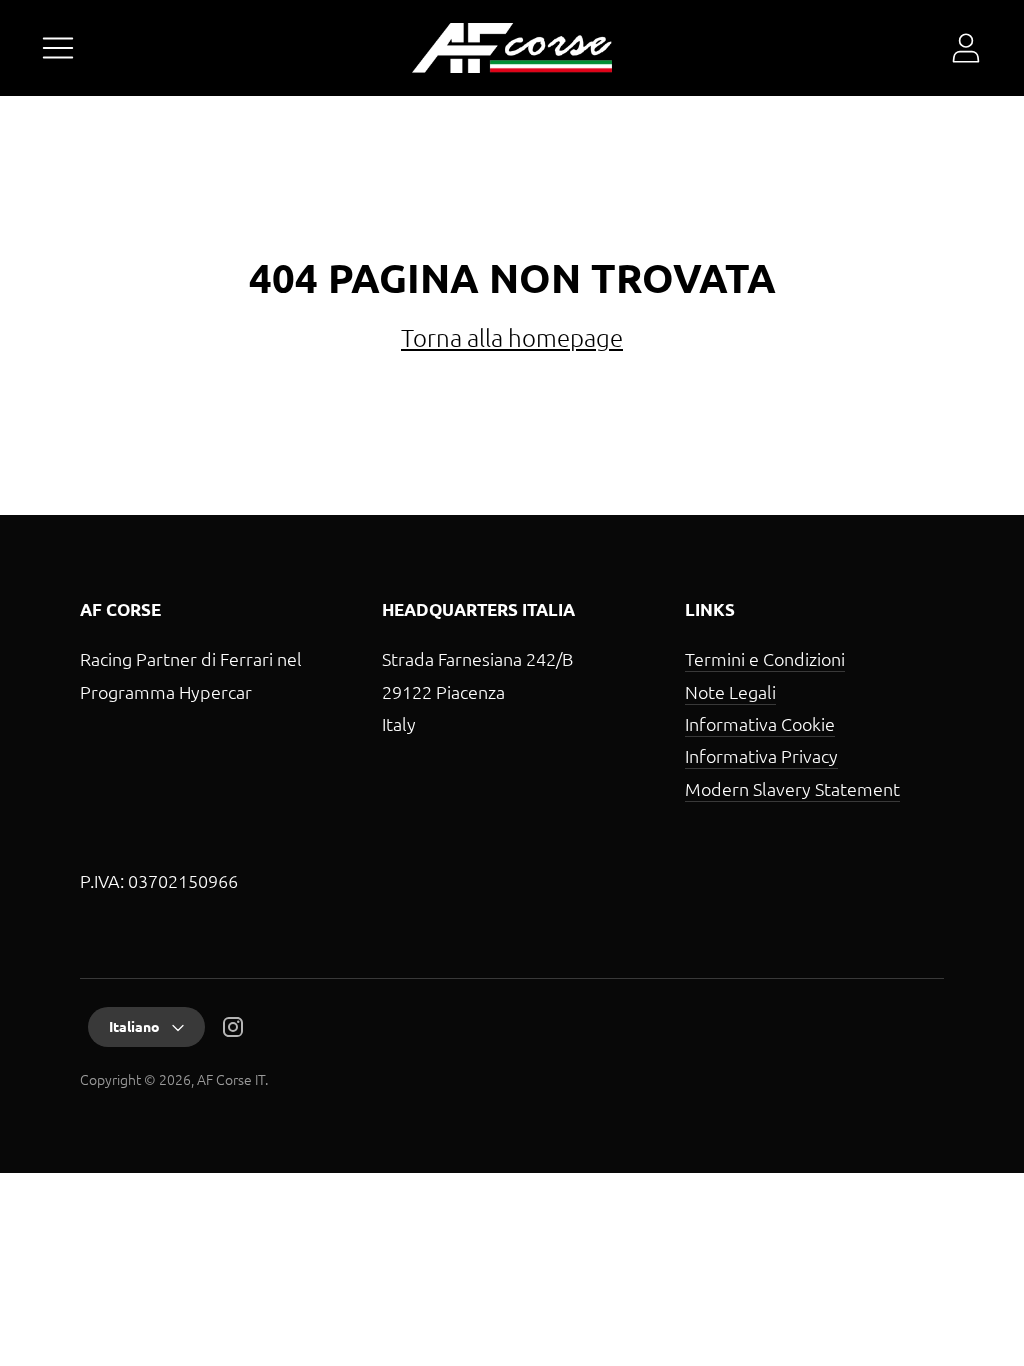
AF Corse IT (231, 1079)
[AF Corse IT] (512, 48)
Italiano (134, 1026)
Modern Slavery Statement (792, 788)
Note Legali (730, 691)
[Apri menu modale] (58, 48)
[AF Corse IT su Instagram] (233, 1030)
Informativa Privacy (761, 755)
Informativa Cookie (760, 723)
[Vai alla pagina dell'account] (966, 48)
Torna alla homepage (512, 337)
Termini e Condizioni (765, 658)
